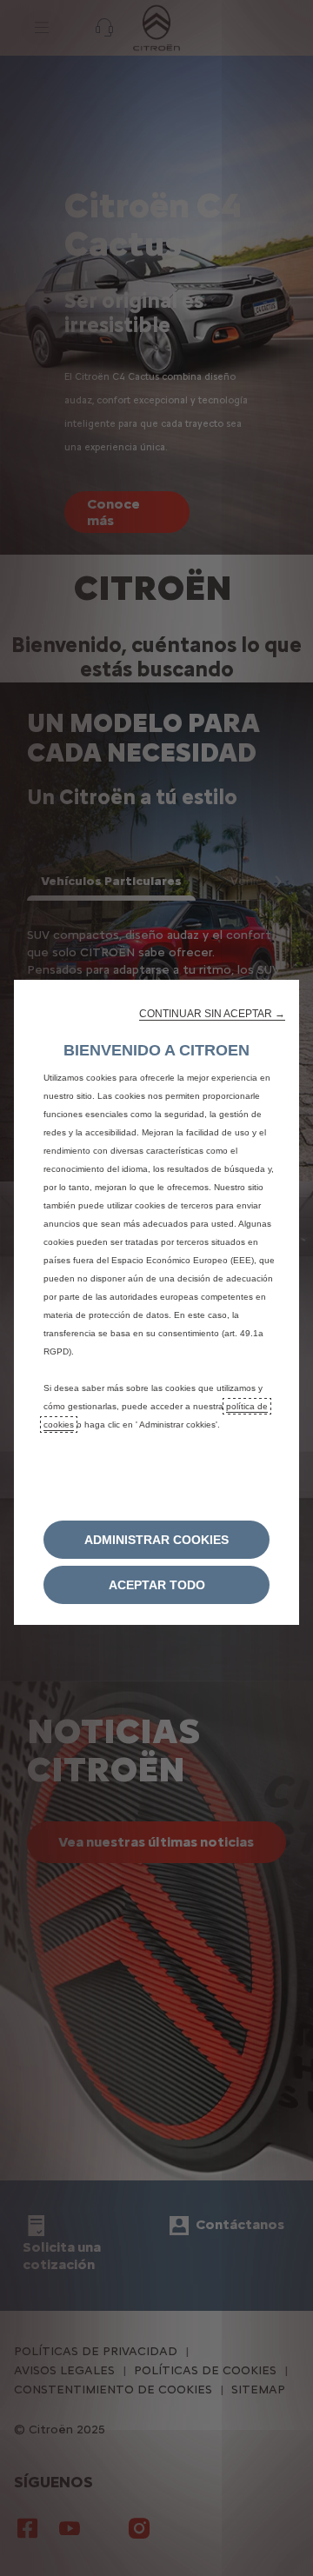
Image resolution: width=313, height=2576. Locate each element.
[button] (212, 1014)
